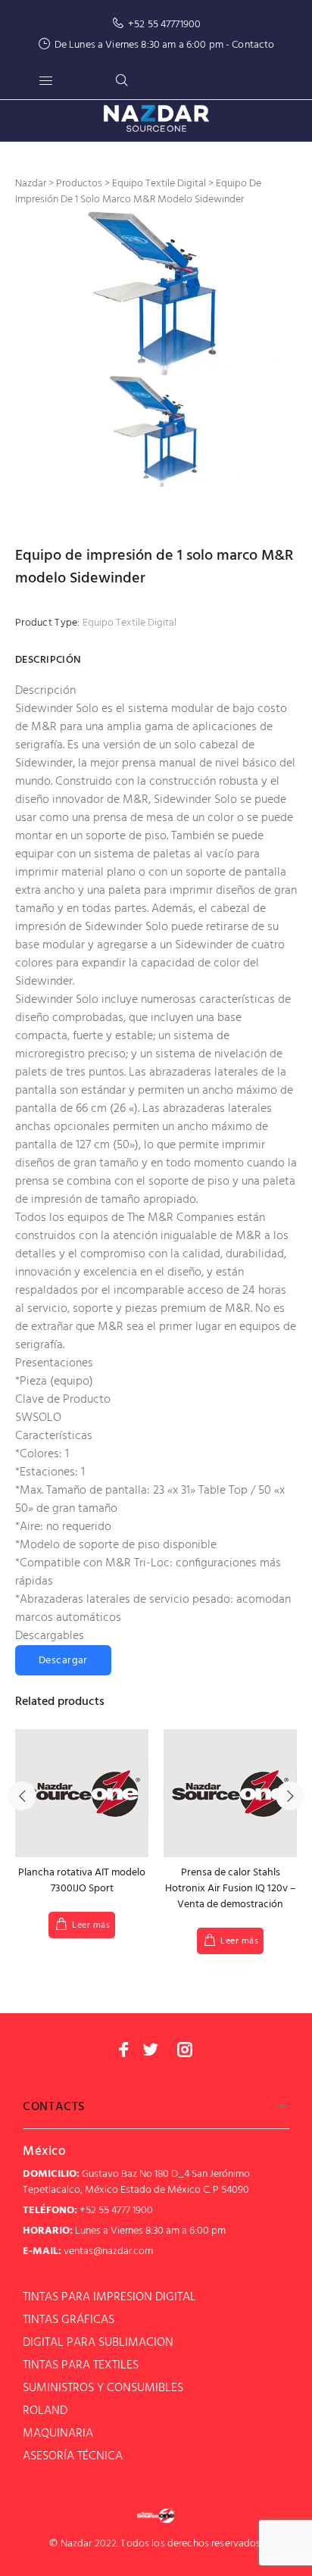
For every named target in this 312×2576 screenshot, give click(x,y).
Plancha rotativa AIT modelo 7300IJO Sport (82, 1881)
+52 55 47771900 (164, 25)
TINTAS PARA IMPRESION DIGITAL (109, 2297)
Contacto (253, 45)
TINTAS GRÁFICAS (69, 2320)
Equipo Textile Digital (129, 623)
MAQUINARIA (58, 2434)
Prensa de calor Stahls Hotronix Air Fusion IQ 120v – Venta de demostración (231, 1889)
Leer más (91, 1925)
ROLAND (45, 2411)
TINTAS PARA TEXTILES (81, 2365)
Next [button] (290, 1796)
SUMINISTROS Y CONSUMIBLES (103, 2388)
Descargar (63, 1661)
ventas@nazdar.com (108, 2251)
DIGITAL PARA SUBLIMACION (98, 2343)
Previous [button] (22, 1796)
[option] (156, 294)
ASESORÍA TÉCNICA (73, 2456)
